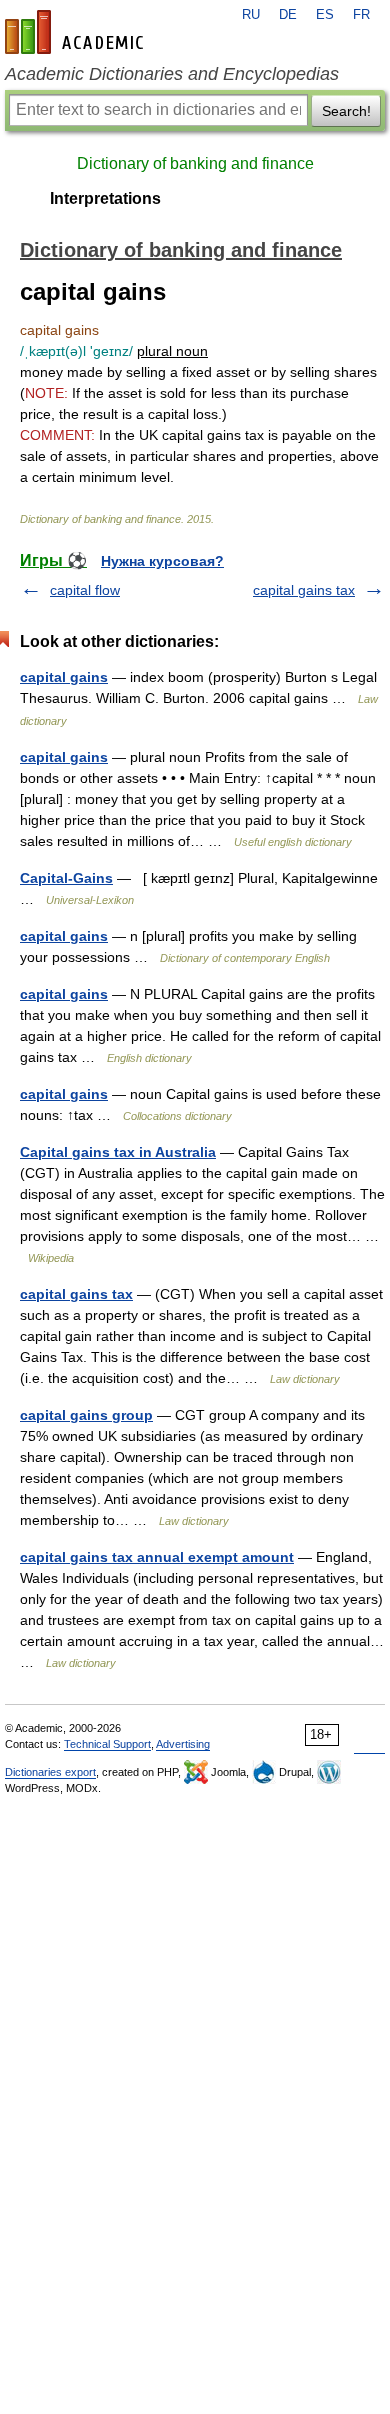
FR (361, 15)
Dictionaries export (50, 1772)
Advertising (183, 1744)
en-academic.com (77, 32)
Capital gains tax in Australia (118, 1152)
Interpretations (105, 198)
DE (288, 15)
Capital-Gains (66, 878)
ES (325, 15)
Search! (346, 111)
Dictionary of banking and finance (195, 163)
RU (251, 15)
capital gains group (86, 1415)
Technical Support (107, 1744)
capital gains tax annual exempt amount (157, 1557)
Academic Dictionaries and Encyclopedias (172, 74)
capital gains (64, 677)
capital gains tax (304, 590)
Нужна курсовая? (162, 561)
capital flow (85, 590)
